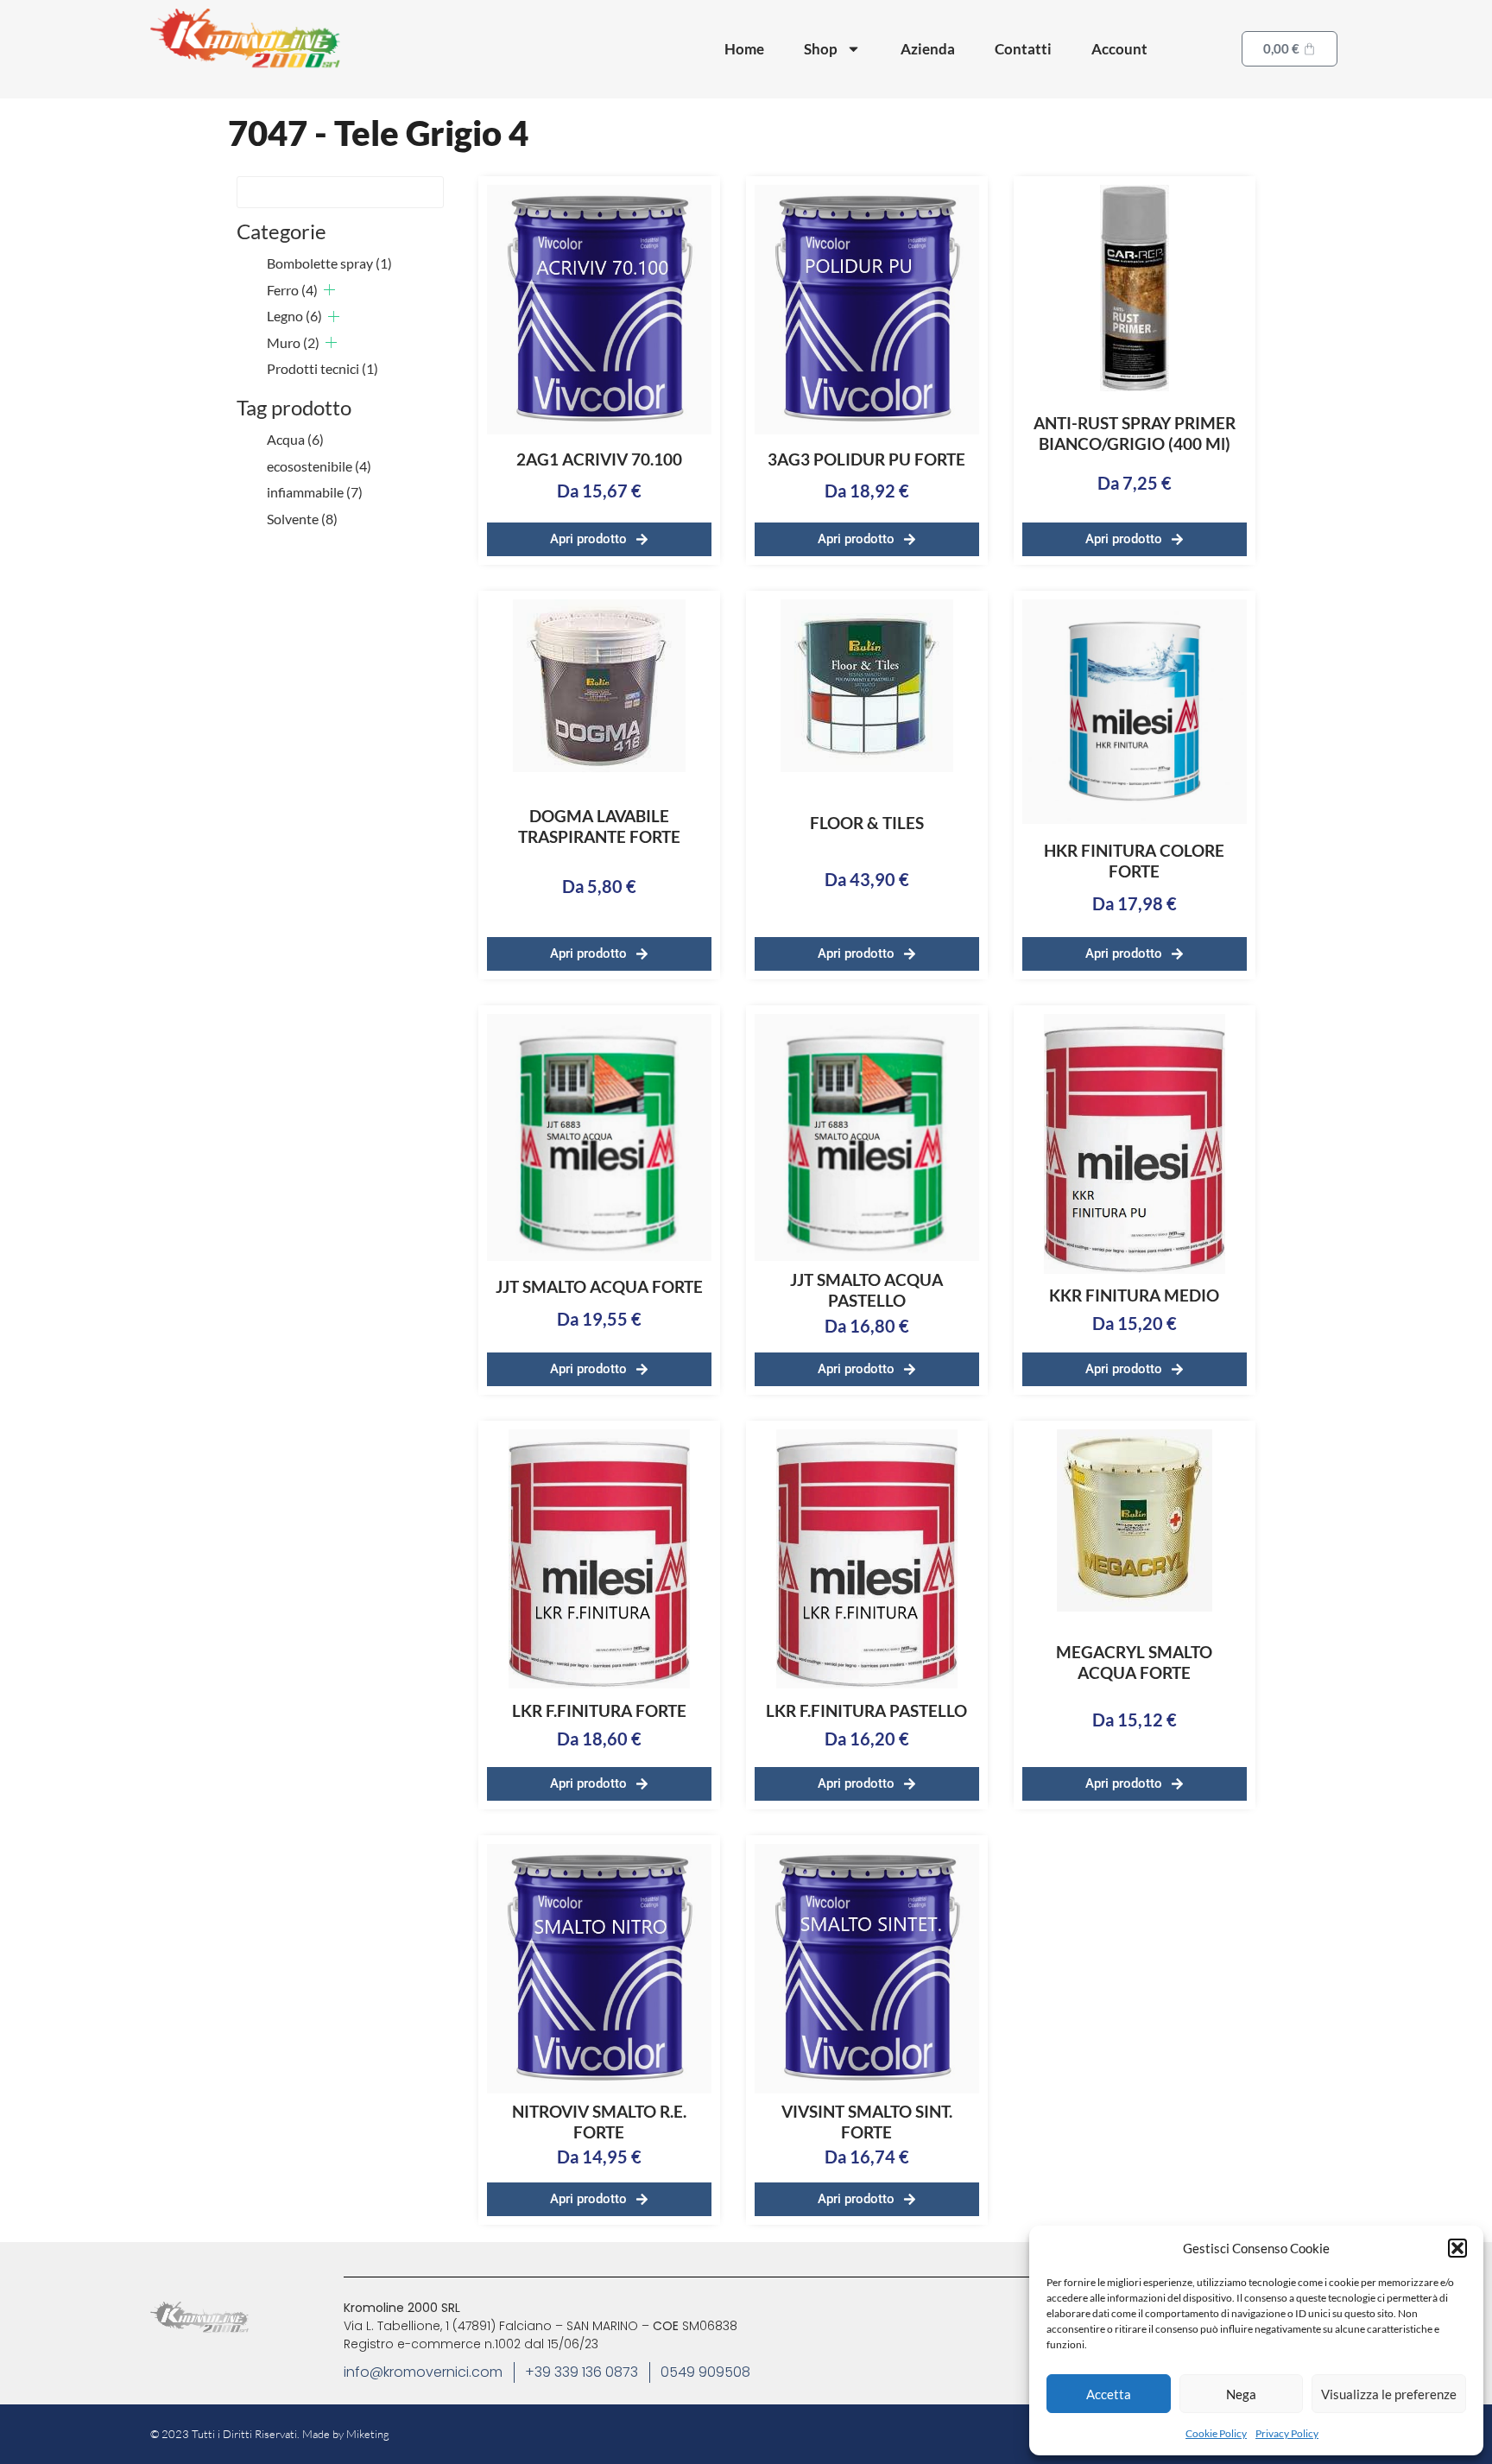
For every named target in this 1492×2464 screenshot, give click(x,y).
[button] (1457, 2248)
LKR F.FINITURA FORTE (599, 1710)
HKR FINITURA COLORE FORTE (1134, 861)
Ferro (292, 290)
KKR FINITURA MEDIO (1134, 1295)
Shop (821, 49)
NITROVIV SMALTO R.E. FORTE (599, 2122)
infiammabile (315, 492)
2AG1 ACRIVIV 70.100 (599, 459)
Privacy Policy (1287, 2433)
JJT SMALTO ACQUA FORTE (599, 1286)
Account (1119, 49)
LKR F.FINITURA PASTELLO (866, 1710)
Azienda (928, 49)
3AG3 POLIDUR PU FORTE (866, 459)
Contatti (1023, 49)
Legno (294, 316)
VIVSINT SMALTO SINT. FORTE (867, 2122)
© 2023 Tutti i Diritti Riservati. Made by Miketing (270, 2434)
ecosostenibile (319, 466)
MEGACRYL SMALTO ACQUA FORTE (1134, 1662)
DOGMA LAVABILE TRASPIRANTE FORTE (599, 826)
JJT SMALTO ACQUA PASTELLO (866, 1290)
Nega (1241, 2394)
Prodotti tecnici (322, 368)
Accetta (1109, 2394)
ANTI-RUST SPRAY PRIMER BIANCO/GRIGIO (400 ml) (1135, 433)
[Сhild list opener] (329, 290)
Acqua (295, 439)
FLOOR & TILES (867, 823)
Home (744, 49)
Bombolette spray (329, 263)
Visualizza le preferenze (1389, 2394)
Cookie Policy (1216, 2433)
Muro (293, 342)
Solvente (302, 519)
